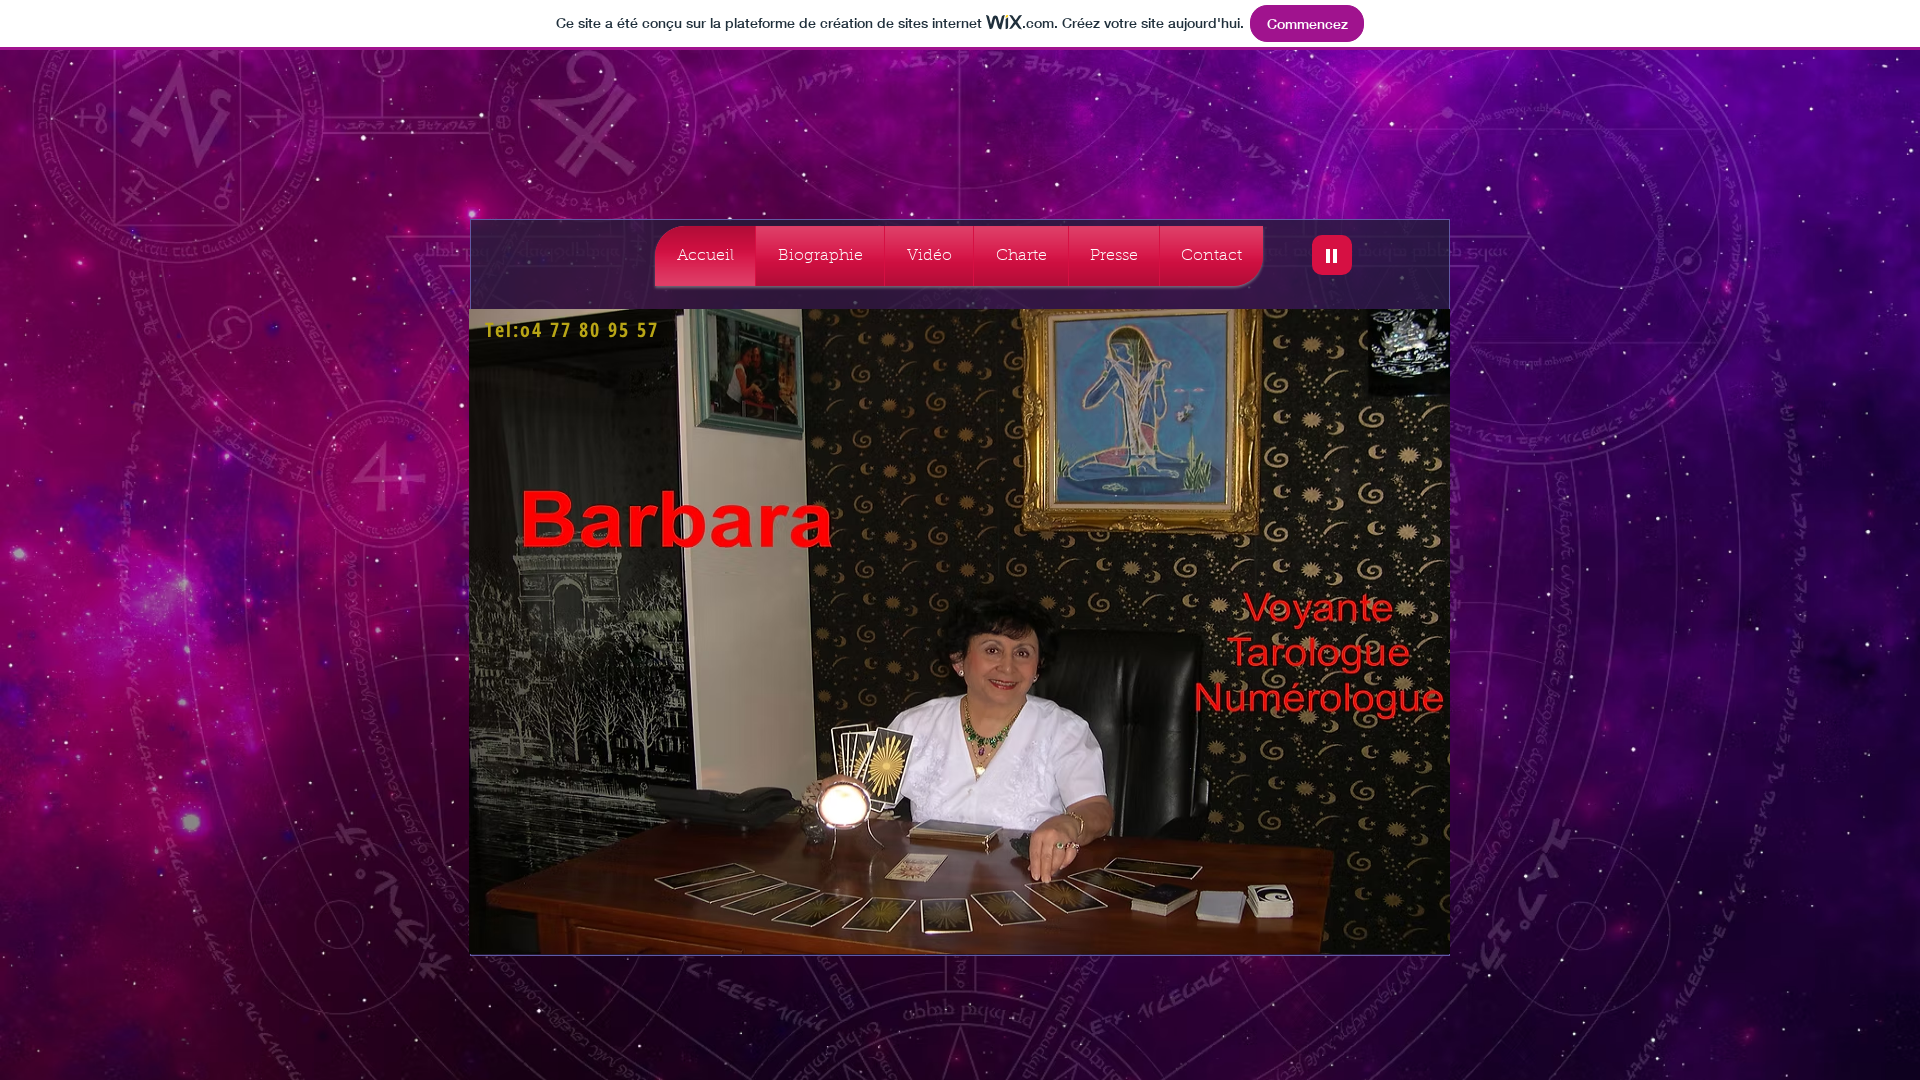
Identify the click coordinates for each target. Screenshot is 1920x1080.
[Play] (1332, 255)
